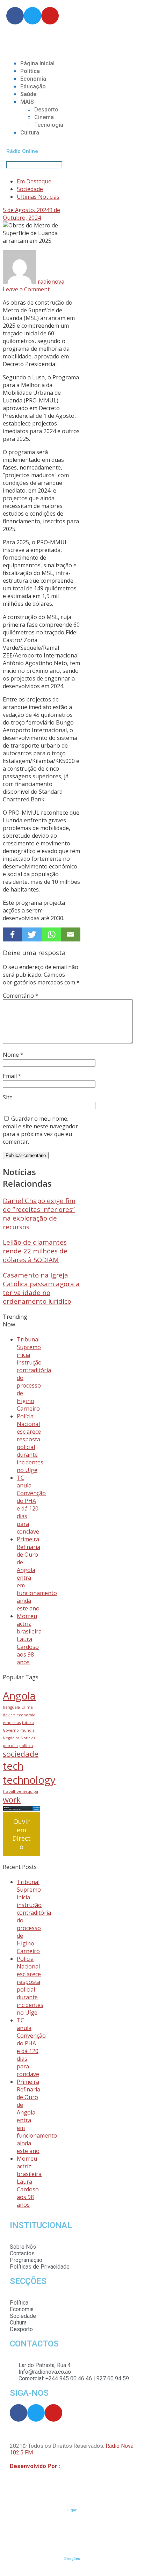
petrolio (10, 1746)
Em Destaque (34, 181)
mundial (28, 1730)
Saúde (28, 94)
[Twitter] (32, 934)
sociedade (21, 1754)
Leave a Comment (26, 289)
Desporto (46, 110)
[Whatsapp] (51, 934)
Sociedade (30, 189)
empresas (12, 1723)
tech (13, 1766)
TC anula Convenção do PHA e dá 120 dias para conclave (31, 1505)
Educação (33, 86)
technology (29, 1780)
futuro (28, 1723)
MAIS (27, 102)
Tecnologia (49, 125)
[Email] (70, 934)
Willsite (71, 2466)
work (12, 1800)
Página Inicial (37, 63)
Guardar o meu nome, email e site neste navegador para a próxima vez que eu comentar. (40, 1130)
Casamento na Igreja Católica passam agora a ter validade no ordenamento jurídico (41, 1288)
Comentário (21, 996)
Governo (11, 1730)
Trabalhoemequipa (20, 1791)
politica (26, 1746)
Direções (72, 2559)
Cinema (44, 117)
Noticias (28, 1738)
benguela (11, 1707)
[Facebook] (12, 934)
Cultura (30, 133)
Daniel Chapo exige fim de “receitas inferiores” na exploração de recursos (39, 1214)
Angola (19, 1696)
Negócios (11, 1738)
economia (26, 1715)
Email (12, 1076)
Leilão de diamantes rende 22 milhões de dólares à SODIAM (35, 1251)
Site (8, 1097)
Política (30, 71)
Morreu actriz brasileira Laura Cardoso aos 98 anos (29, 1639)
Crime (27, 1707)
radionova (51, 282)
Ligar (72, 2510)
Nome (13, 1055)
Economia (33, 79)
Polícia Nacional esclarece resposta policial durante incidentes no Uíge (30, 1443)
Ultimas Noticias (38, 197)
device (9, 1715)
